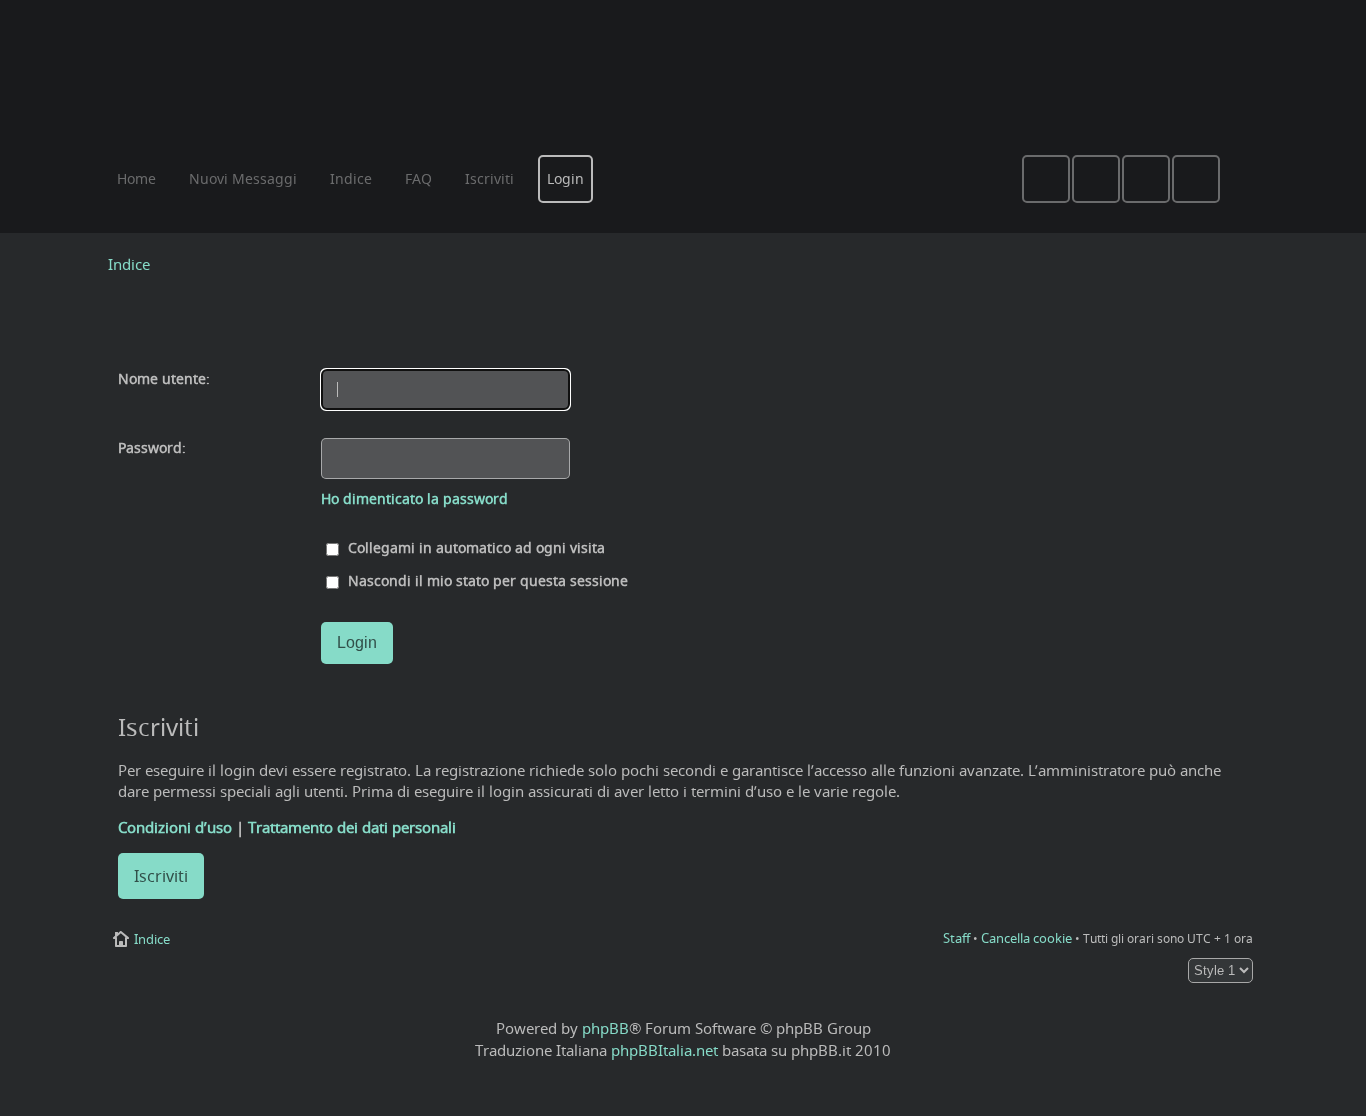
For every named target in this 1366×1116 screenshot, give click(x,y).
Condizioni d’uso (175, 827)
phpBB (605, 1028)
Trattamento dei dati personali (352, 827)
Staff (956, 938)
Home (136, 178)
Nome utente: (164, 379)
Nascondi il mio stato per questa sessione (486, 581)
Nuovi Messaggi (243, 178)
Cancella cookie (1026, 938)
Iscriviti (161, 876)
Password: (152, 448)
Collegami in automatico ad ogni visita (474, 548)
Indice (129, 264)
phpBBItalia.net (664, 1050)
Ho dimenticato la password (414, 499)
